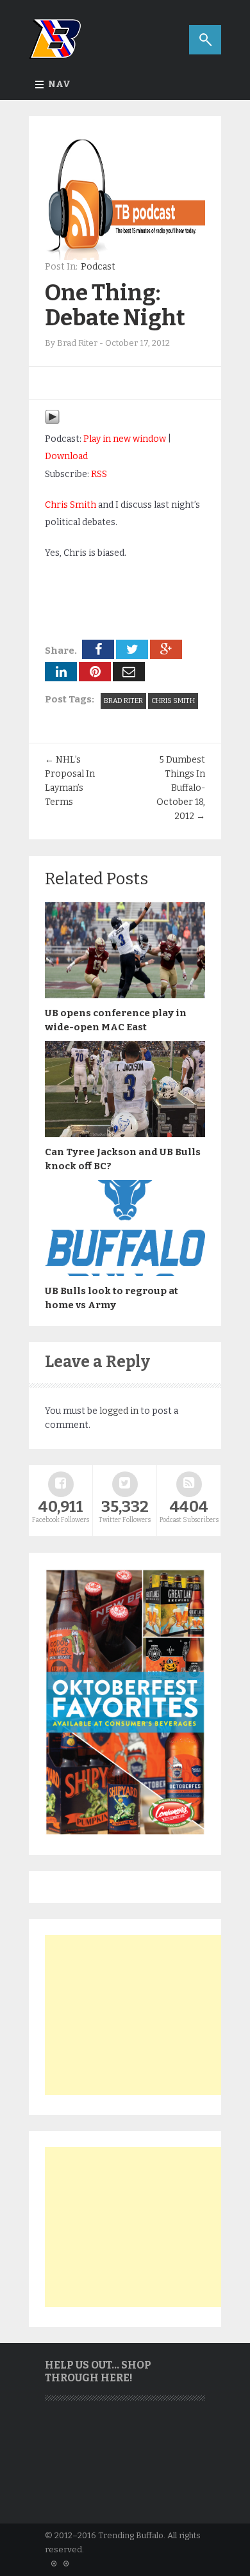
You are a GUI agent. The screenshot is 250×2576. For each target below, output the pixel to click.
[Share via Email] (129, 672)
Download (66, 456)
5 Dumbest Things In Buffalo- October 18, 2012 (181, 788)
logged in (119, 1411)
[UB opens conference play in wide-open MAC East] (125, 995)
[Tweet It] (132, 649)
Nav (59, 84)
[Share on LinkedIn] (61, 672)
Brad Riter (123, 701)
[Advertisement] (141, 2015)
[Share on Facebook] (98, 649)
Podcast (98, 267)
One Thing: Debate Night (115, 305)
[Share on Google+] (166, 649)
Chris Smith (71, 505)
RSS (99, 474)
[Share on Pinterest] (95, 672)
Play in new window (125, 439)
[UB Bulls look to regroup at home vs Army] (125, 1273)
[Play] (52, 422)
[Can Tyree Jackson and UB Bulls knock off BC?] (125, 1134)
